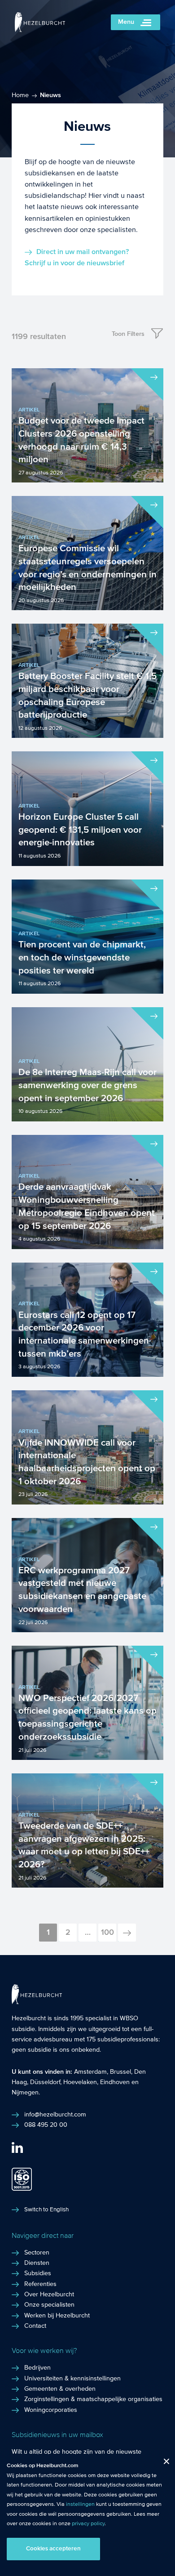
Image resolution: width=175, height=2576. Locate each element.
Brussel (120, 2072)
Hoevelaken (80, 2082)
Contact (35, 2326)
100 (107, 1932)
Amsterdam (90, 2072)
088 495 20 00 (46, 2125)
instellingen (80, 2504)
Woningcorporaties (51, 2410)
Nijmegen (25, 2093)
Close (163, 2463)
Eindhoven (115, 2082)
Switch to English (46, 2210)
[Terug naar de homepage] (40, 30)
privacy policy (88, 2523)
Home (20, 95)
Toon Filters (128, 334)
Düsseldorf (45, 2082)
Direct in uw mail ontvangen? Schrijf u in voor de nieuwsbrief (77, 257)
